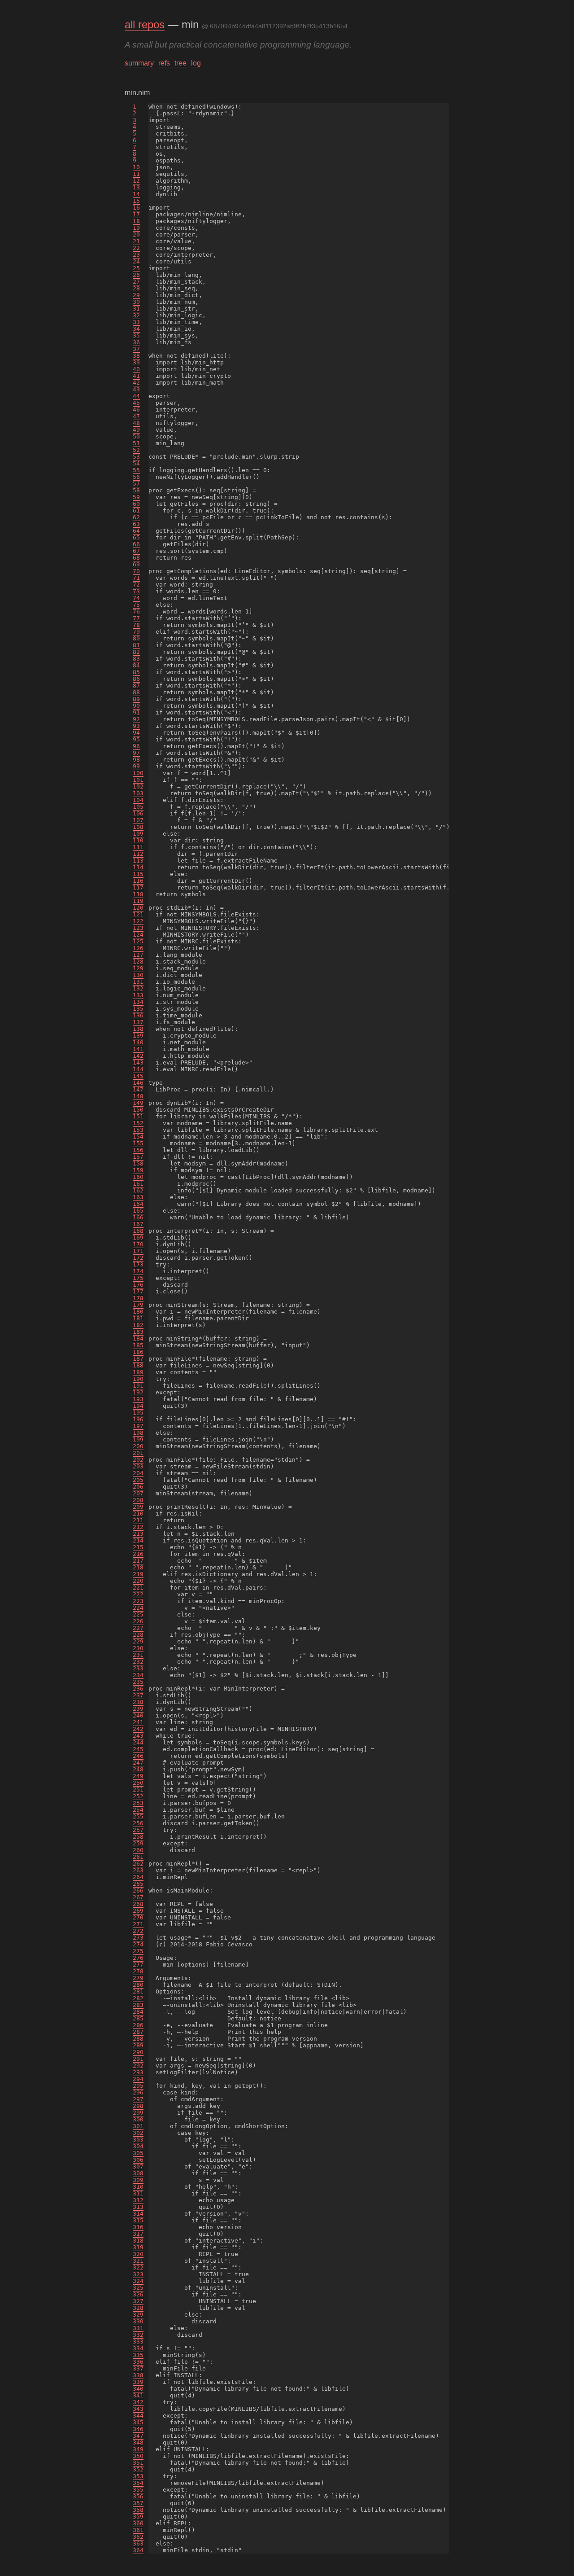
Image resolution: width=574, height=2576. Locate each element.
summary (139, 63)
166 (138, 1217)
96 (136, 746)
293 (138, 2072)
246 (138, 1756)
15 (136, 201)
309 (138, 2180)
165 (138, 1211)
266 (138, 1890)
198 (138, 1433)
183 (138, 1332)
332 (138, 2335)
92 (136, 719)
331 (138, 2328)
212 (138, 1527)
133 (138, 995)
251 (138, 1790)
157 (138, 1157)
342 (138, 2402)
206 (138, 1487)
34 (136, 329)
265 (138, 1884)
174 (138, 1271)
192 (138, 1392)
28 (136, 288)
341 (138, 2395)
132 (138, 988)
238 (138, 1702)
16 (136, 208)
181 (138, 1318)
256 (138, 1823)
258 (138, 1837)
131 (138, 982)
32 (136, 315)
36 (136, 342)
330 (138, 2321)
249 (138, 1776)
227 (138, 1628)
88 (136, 692)
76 (136, 611)
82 (136, 652)
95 (136, 739)
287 (138, 2032)
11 (136, 174)
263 (138, 1870)
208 (138, 1500)
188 (138, 1365)
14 (136, 194)
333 (138, 2342)
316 (138, 2227)
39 (136, 362)
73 (136, 591)
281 (138, 1991)
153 (138, 1130)
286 (138, 2025)
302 (138, 2133)
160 (138, 1177)
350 (138, 2456)
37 (136, 349)
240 (138, 1715)
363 (138, 2543)
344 (138, 2416)
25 (136, 268)
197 (138, 1426)
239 (138, 1709)
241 (138, 1722)
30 (136, 302)
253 (138, 1803)
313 (138, 2207)
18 (136, 221)
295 (138, 2086)
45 (136, 403)
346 (138, 2429)
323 (138, 2274)
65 (136, 537)
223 (138, 1601)
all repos (145, 24)
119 (138, 901)
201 (138, 1453)
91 (136, 712)
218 (138, 1567)
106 (138, 813)
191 (138, 1386)
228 (138, 1635)
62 (136, 517)
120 (138, 908)
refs (164, 63)
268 (138, 1904)
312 (138, 2200)
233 (138, 1668)
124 (138, 935)
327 (138, 2301)
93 (136, 726)
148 (138, 1096)
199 (138, 1439)
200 (138, 1446)
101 (138, 780)
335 (138, 2355)
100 (138, 773)
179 (138, 1305)
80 (136, 638)
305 (138, 2153)
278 (138, 1971)
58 (136, 490)
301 (138, 2126)
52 (136, 450)
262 (138, 1864)
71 (136, 578)
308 (138, 2173)
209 (138, 1507)
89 (136, 699)
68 (136, 558)
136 (138, 1015)
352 (138, 2469)
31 (136, 309)
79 (136, 632)
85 (136, 672)
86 (136, 679)
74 (136, 598)
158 (138, 1163)
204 (138, 1473)
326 (138, 2294)
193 (138, 1399)
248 (138, 1769)
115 (138, 874)
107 (138, 820)
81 (136, 645)
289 (138, 2045)
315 (138, 2220)
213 (138, 1534)
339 (138, 2382)
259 (138, 1843)
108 (138, 827)
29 (136, 295)
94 (136, 733)
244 (138, 1742)
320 (138, 2254)
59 (136, 497)
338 (138, 2375)
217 (138, 1561)
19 (136, 228)
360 (138, 2523)
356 (138, 2496)
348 (138, 2442)
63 (136, 524)
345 (138, 2422)
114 (138, 867)
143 (138, 1062)
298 (138, 2106)
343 (138, 2409)
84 (136, 665)
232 (138, 1662)
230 (138, 1648)
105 (138, 807)
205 (138, 1480)
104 (138, 800)
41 (136, 376)
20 (136, 234)
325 (138, 2288)
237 (138, 1695)
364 (138, 2550)
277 (138, 1965)
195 (138, 1413)
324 (138, 2281)
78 (136, 625)
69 (136, 564)
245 (138, 1749)
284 (138, 2012)
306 (138, 2160)
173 (138, 1264)
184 (138, 1338)
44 (136, 396)
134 (138, 1002)
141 (138, 1049)
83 (136, 659)
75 (136, 605)
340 (138, 2389)
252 (138, 1796)
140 (138, 1042)
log (196, 63)
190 (138, 1379)
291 (138, 2059)
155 (138, 1143)
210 (138, 1514)
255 (138, 1816)
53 (136, 457)
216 (138, 1554)
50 (136, 436)
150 (138, 1110)
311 (138, 2193)
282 (138, 1998)
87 (136, 686)
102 (138, 786)
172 (138, 1258)
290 (138, 2052)
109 (138, 834)
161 (138, 1184)
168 (138, 1231)
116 (138, 881)
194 (138, 1406)
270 (138, 1917)
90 (136, 706)
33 (136, 322)
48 (136, 423)
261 (138, 1857)
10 (136, 167)
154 (138, 1137)
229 (138, 1641)
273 (138, 1938)
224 (138, 1608)
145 (138, 1076)
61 (136, 510)
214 (138, 1540)
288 (138, 2039)
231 (138, 1655)
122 (138, 921)
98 (136, 760)
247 (138, 1763)
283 (138, 2005)
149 (138, 1103)
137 (138, 1022)
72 (136, 585)
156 (138, 1150)
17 (136, 214)
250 (138, 1783)
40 (136, 369)
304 (138, 2146)
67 (136, 551)
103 (138, 793)
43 (136, 389)
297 (138, 2099)
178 (138, 1298)
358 (138, 2510)
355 (138, 2490)
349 (138, 2449)
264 (138, 1877)
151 (138, 1116)
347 (138, 2436)
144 (138, 1069)
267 (138, 1897)
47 (136, 416)
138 (138, 1029)
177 (138, 1291)
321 (138, 2261)
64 (136, 531)
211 (138, 1520)
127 (138, 955)
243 (138, 1736)
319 (138, 2247)
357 (138, 2503)
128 (138, 962)
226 (138, 1621)
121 (138, 914)
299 (138, 2113)
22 (136, 248)
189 (138, 1372)
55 (136, 470)
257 (138, 1830)
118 (138, 894)
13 (136, 187)
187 (138, 1359)
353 (138, 2476)
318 (138, 2241)
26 (136, 275)
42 (136, 383)
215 (138, 1547)
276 (138, 1958)
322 (138, 2267)
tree (180, 63)
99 (136, 766)
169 (138, 1238)
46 (136, 410)
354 (138, 2483)
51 (136, 443)
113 (138, 861)
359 (138, 2517)
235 (138, 1682)
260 (138, 1850)
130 (138, 975)
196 (138, 1419)
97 (136, 753)
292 (138, 2066)
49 (136, 430)
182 (138, 1325)
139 (138, 1036)
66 (136, 544)
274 (138, 1944)
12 (136, 181)
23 (136, 255)
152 (138, 1123)
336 (138, 2362)
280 (138, 1985)
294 (138, 2079)
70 (136, 571)
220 (138, 1581)
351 (138, 2463)
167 (138, 1224)
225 (138, 1614)
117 (138, 887)
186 (138, 1352)
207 (138, 1493)
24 (136, 261)
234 (138, 1675)
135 (138, 1009)
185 (138, 1345)
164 (138, 1204)
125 (138, 941)
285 (138, 2018)
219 (138, 1574)
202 (138, 1460)
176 (138, 1285)
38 (136, 356)
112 (138, 854)
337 (138, 2368)
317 (138, 2234)
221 (138, 1588)
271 (138, 1924)
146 (138, 1083)
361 (138, 2530)
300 (138, 2119)
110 (138, 840)
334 (138, 2348)
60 (136, 504)
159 (138, 1170)
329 (138, 2315)
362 (138, 2537)
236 (138, 1689)
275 (138, 1951)
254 (138, 1810)
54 (136, 463)
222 (138, 1594)
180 (138, 1312)
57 (136, 484)
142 (138, 1056)
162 (138, 1190)
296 (138, 2092)
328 (138, 2308)
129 (138, 968)
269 (138, 1911)
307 (138, 2166)
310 (138, 2187)
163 (138, 1197)
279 (138, 1978)
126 (138, 948)
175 (138, 1278)
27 (136, 282)
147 (138, 1089)
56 (136, 477)
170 (138, 1244)
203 (138, 1466)
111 (138, 847)
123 (138, 928)
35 (136, 335)
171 (138, 1251)
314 (138, 2214)
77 (136, 618)
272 (138, 1931)
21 (136, 241)
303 (138, 2140)
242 (138, 1729)
